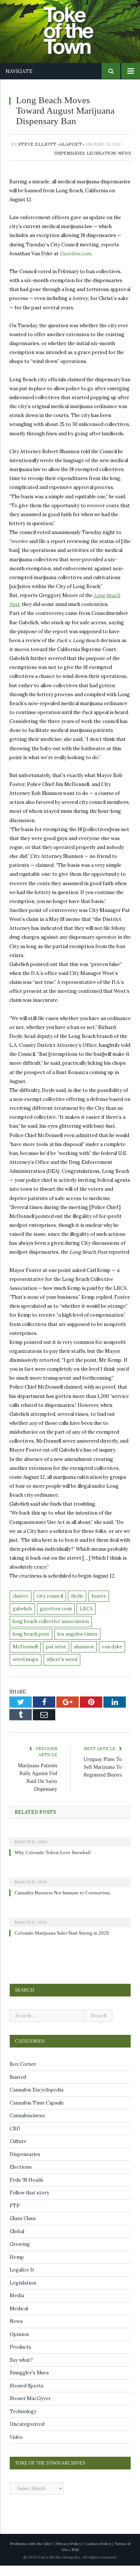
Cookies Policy (98, 2554)
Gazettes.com (75, 264)
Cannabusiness (27, 2126)
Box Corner (23, 2075)
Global (17, 2242)
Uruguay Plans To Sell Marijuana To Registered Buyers (105, 1778)
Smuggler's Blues (29, 2383)
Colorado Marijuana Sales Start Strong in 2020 (65, 1944)
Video (16, 2448)
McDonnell (25, 1657)
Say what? (21, 2370)
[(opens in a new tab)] (70, 1847)
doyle (77, 1606)
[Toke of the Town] (78, 26)
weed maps (26, 1670)
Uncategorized (27, 2435)
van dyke (112, 1657)
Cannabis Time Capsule (37, 2113)
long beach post (31, 1644)
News (124, 164)
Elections (21, 2177)
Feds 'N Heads (27, 2190)
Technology (23, 2422)
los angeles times (77, 1644)
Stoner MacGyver (30, 2409)
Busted (18, 2088)
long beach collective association (51, 1632)
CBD (15, 2139)
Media (17, 2306)
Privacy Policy (69, 2554)
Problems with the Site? (32, 2554)
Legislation (101, 164)
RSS (75, 2560)
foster (99, 1606)
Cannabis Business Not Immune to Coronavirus (66, 1903)
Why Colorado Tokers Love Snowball (55, 1863)
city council (50, 1606)
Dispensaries (69, 164)
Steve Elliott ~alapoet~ (51, 154)
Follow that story (29, 2203)
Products (21, 2357)
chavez (21, 1606)
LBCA (86, 1619)
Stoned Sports (27, 2396)
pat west (56, 1657)
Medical (19, 2319)
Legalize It (22, 2280)
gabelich (22, 1619)
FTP (15, 2216)
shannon (84, 1657)
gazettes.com (56, 1619)
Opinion (19, 2345)
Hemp (17, 2268)
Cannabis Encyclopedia (37, 2100)
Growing (20, 2255)
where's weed (62, 1670)
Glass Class (23, 2229)
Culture (18, 2152)
